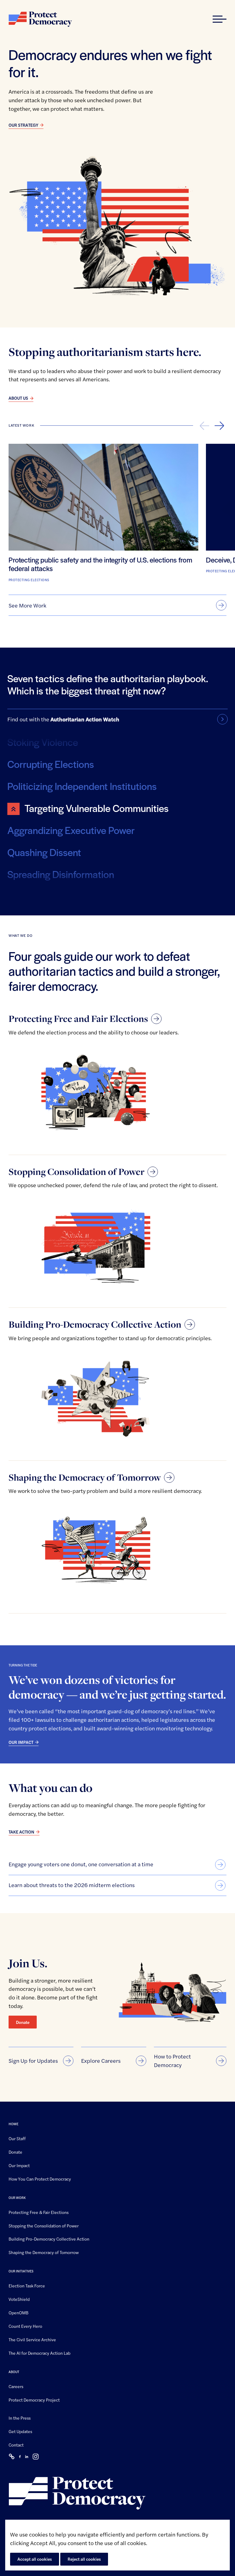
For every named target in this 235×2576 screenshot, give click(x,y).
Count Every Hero (25, 2326)
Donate (23, 2022)
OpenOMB (19, 2312)
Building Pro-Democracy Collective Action (49, 2239)
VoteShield (19, 2299)
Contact (16, 2445)
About (14, 2372)
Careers (16, 2386)
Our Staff (17, 2138)
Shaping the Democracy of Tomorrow (44, 2252)
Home (13, 2124)
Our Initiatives (21, 2271)
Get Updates (20, 2431)
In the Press (20, 2418)
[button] (220, 19)
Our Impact (19, 2165)
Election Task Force (27, 2286)
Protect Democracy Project (34, 2400)
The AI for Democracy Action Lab (39, 2353)
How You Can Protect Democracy (40, 2179)
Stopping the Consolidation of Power (44, 2226)
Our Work (17, 2198)
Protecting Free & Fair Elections (39, 2212)
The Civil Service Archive (32, 2339)
